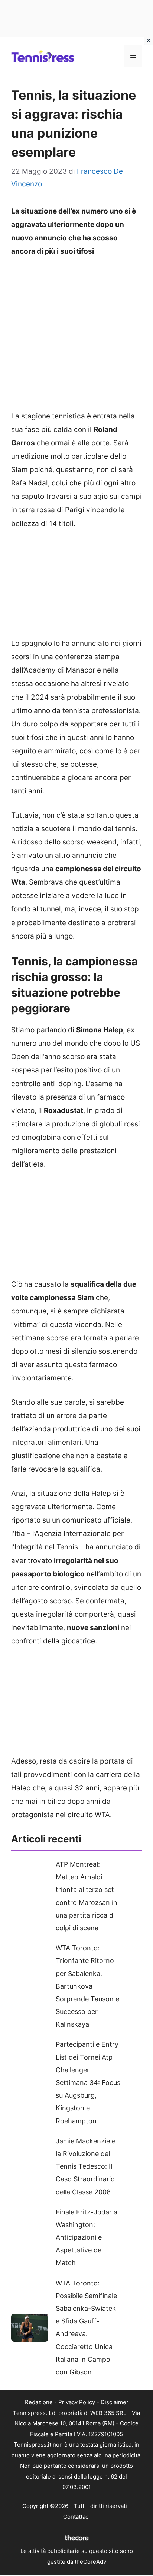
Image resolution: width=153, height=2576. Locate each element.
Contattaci (76, 2517)
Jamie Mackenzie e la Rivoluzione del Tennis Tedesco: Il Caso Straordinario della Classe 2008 (86, 2166)
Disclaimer (115, 2402)
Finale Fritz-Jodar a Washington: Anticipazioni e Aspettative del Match (87, 2237)
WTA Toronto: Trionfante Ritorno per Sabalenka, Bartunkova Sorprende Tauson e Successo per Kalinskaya (87, 1986)
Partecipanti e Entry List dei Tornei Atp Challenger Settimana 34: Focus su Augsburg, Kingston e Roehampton (88, 2082)
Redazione (39, 2402)
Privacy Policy (77, 2402)
